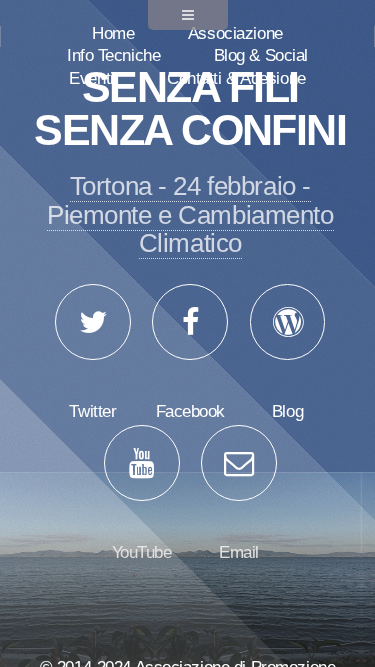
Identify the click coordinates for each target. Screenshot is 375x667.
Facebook (191, 411)
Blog (287, 411)
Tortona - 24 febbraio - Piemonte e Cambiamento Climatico (190, 214)
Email (239, 552)
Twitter (92, 411)
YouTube (142, 552)
